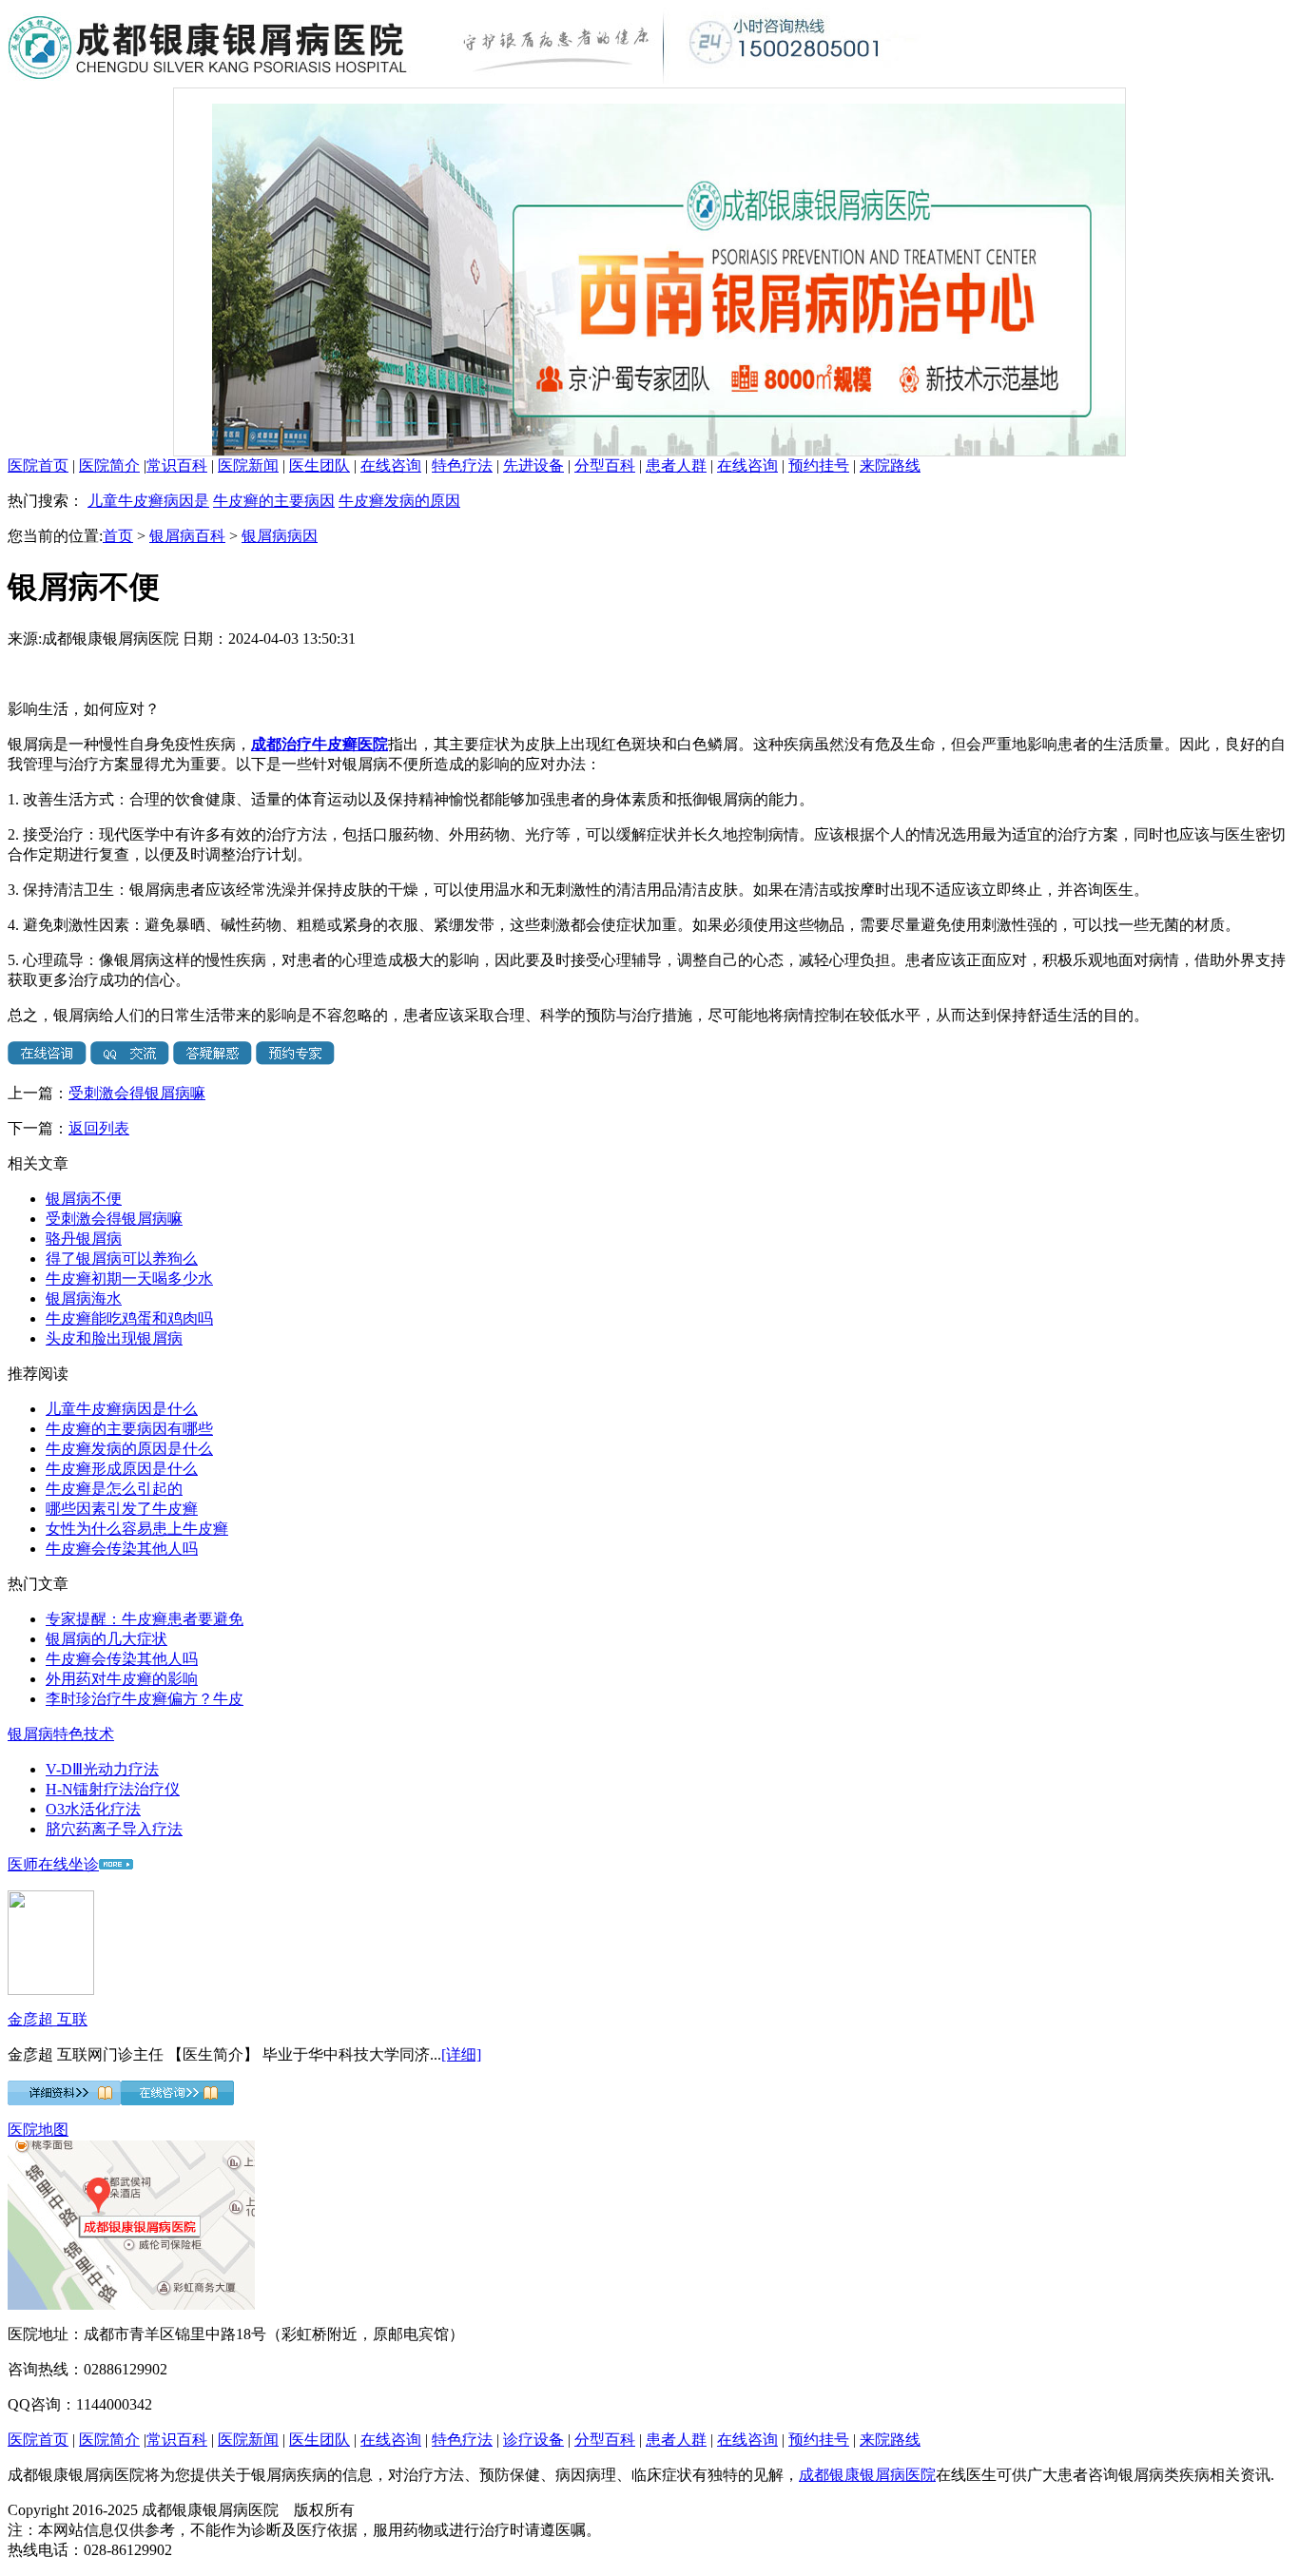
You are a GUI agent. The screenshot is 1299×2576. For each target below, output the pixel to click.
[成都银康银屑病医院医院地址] (131, 2305)
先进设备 (533, 465)
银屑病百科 (187, 536)
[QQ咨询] (130, 1060)
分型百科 (605, 465)
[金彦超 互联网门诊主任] (51, 1990)
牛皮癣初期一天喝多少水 (129, 1278)
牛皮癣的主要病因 (274, 501)
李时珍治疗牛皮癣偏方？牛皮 (145, 1699)
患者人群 (676, 465)
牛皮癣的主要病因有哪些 (129, 1429)
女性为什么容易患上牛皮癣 (137, 1529)
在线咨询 (391, 465)
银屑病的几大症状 (107, 1639)
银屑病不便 (84, 1199)
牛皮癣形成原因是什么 (122, 1469)
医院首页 (38, 465)
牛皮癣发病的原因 (399, 501)
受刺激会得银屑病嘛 (137, 1093)
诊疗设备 (533, 2440)
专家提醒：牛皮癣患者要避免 (145, 1619)
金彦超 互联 (48, 2019)
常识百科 (177, 465)
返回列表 (99, 1128)
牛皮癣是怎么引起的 (114, 1489)
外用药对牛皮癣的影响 (122, 1679)
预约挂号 (819, 465)
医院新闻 (248, 465)
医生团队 (320, 465)
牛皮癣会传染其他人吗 (122, 1549)
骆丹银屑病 (84, 1239)
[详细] (461, 2054)
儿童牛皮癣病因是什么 (122, 1409)
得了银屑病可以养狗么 (122, 1259)
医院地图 (38, 2130)
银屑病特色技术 (61, 1734)
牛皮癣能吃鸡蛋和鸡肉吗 (129, 1318)
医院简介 (109, 465)
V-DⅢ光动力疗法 (102, 1769)
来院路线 (890, 465)
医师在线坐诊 (53, 1864)
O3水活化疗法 (93, 1809)
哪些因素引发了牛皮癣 (122, 1509)
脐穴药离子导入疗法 (114, 1829)
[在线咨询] (47, 1060)
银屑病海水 (84, 1298)
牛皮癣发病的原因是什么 (129, 1449)
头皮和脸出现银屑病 (114, 1338)
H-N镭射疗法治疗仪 (113, 1789)
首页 (118, 536)
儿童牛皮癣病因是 (148, 501)
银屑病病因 (280, 536)
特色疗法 (462, 465)
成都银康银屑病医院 (867, 2475)
